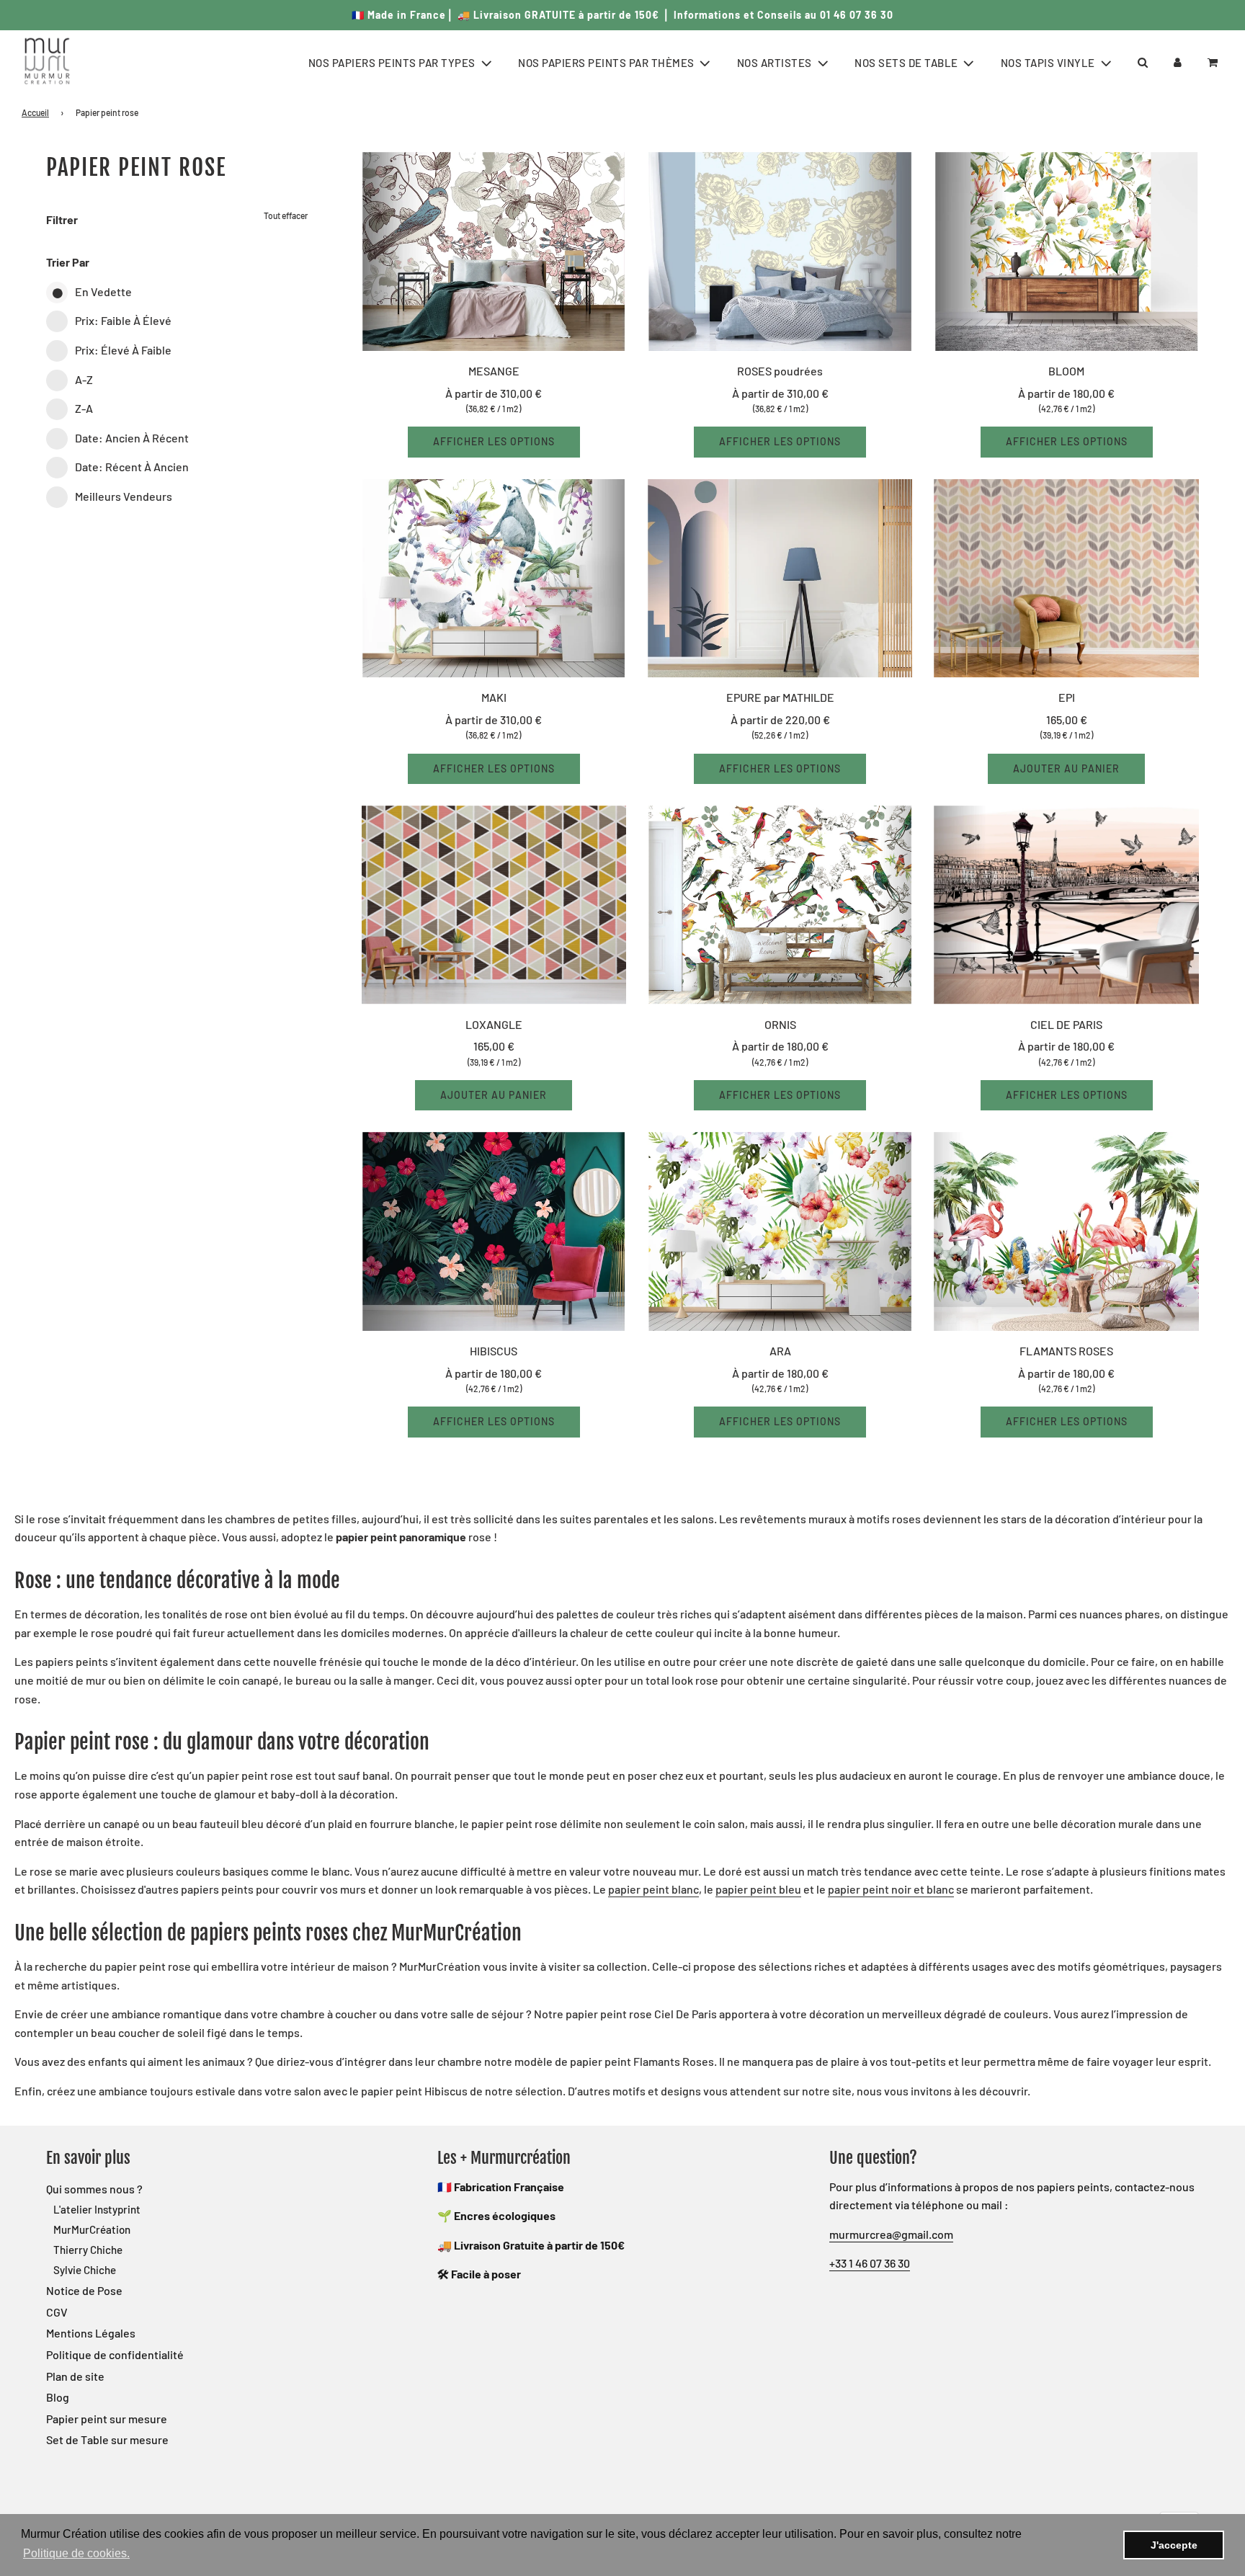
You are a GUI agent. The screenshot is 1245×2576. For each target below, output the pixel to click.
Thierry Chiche (88, 2250)
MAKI (494, 697)
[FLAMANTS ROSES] (1066, 1231)
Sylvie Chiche (85, 2270)
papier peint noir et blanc (891, 1889)
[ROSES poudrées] (780, 251)
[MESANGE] (494, 251)
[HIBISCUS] (494, 1231)
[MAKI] (494, 579)
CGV (57, 2312)
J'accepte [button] (1174, 2545)
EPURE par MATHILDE (780, 697)
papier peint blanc (653, 1889)
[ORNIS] (780, 905)
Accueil (35, 112)
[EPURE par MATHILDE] (780, 579)
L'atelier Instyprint (97, 2209)
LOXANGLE (494, 1024)
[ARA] (780, 1231)
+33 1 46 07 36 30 (870, 2263)
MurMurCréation (92, 2229)
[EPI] (1066, 579)
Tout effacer (286, 215)
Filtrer (62, 219)
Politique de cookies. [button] (76, 2553)
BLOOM (1066, 371)
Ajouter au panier (1066, 768)
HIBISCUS (494, 1351)
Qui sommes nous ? (94, 2189)
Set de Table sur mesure (107, 2439)
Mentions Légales (91, 2333)
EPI (1067, 697)
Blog (58, 2397)
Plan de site (75, 2376)
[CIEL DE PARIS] (1066, 905)
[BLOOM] (1066, 251)
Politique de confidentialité (115, 2354)
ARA (780, 1351)
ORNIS (780, 1024)
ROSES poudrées (780, 371)
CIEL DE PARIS (1066, 1024)
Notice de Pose (84, 2290)
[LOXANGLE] (494, 905)
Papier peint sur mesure (107, 2419)
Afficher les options (494, 441)
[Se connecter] (1178, 62)
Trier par (68, 262)
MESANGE (494, 371)
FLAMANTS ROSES (1066, 1351)
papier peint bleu (758, 1889)
